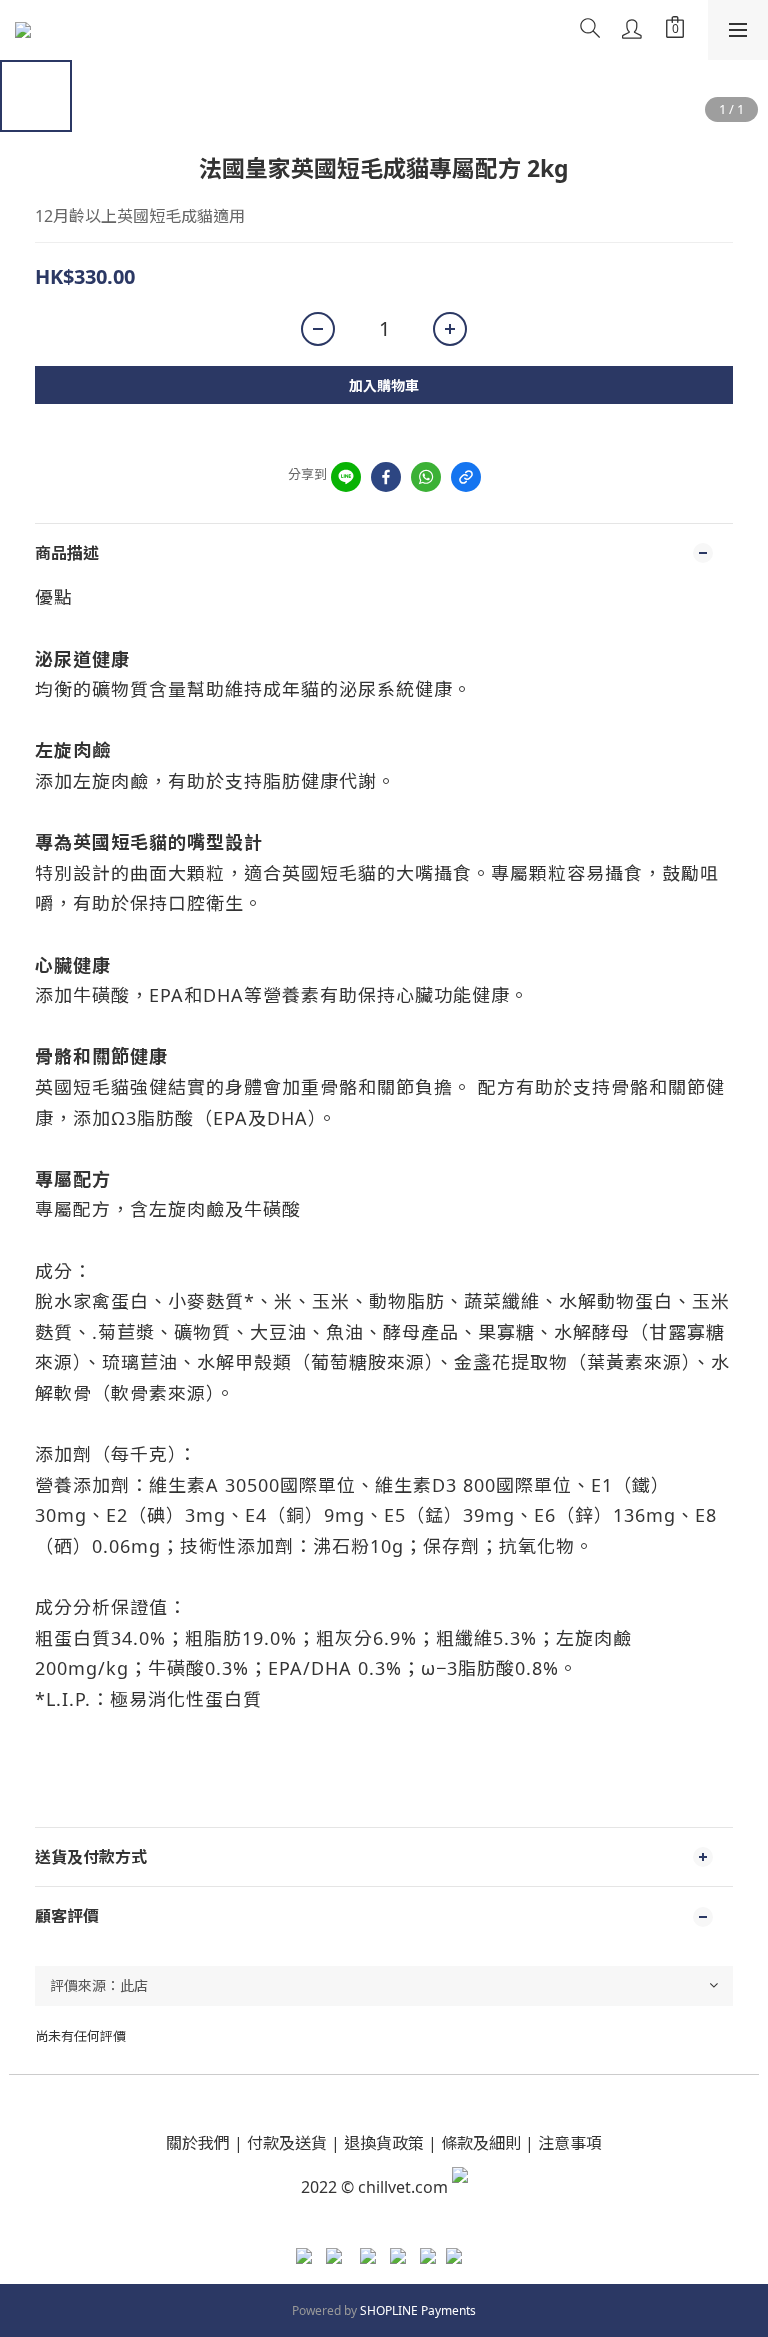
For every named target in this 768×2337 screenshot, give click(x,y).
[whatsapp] (426, 477)
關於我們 (198, 2143)
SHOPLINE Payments (418, 2310)
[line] (346, 477)
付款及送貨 (287, 2143)
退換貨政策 (384, 2143)
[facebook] (386, 477)
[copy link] (466, 477)
